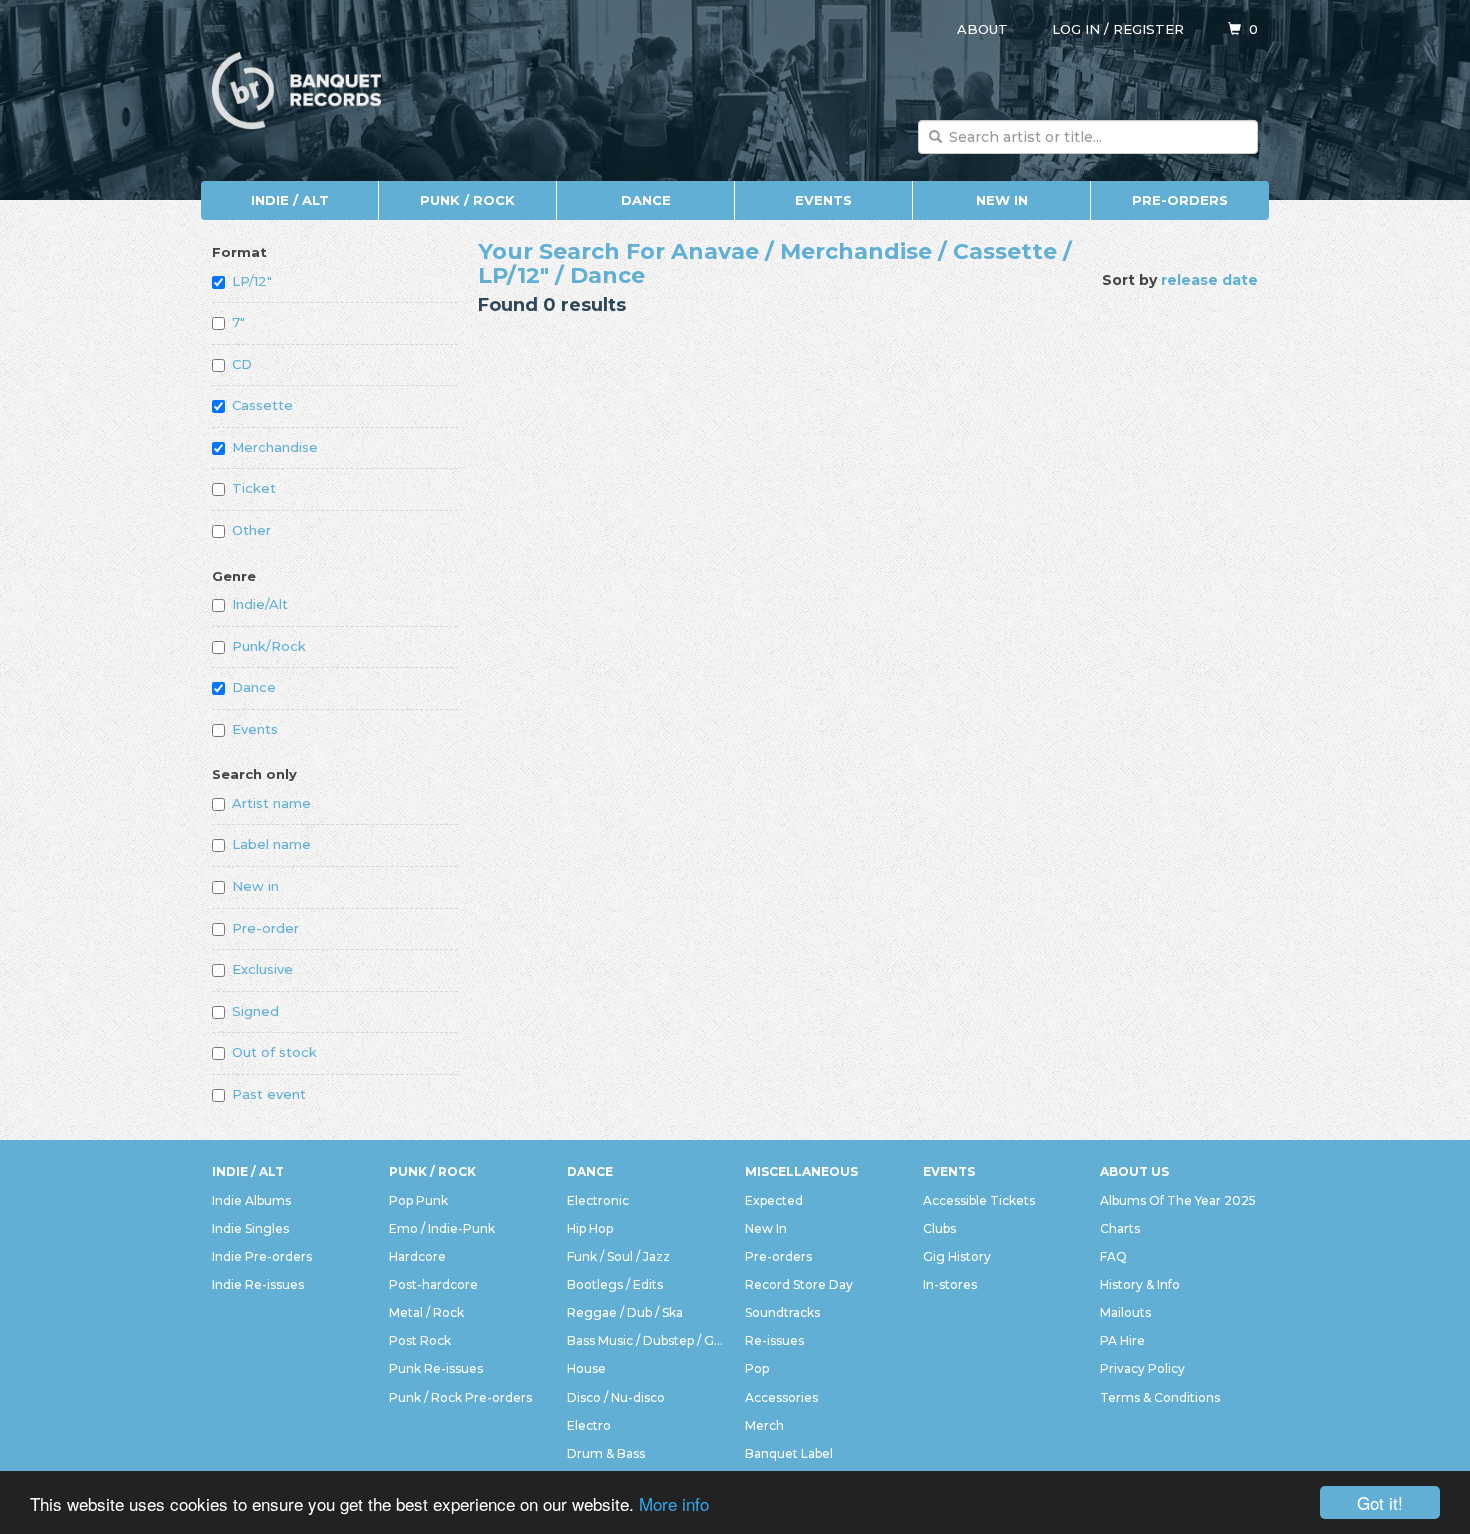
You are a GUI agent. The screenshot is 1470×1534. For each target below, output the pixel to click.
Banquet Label (789, 1453)
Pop (757, 1368)
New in (255, 886)
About (982, 29)
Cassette (262, 405)
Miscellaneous (801, 1171)
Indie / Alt (290, 200)
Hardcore (417, 1256)
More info (674, 1503)
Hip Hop (590, 1228)
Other (251, 530)
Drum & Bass (606, 1453)
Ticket (254, 488)
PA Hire (1122, 1340)
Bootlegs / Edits (615, 1284)
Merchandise (275, 447)
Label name (271, 844)
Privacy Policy (1142, 1368)
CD (242, 364)
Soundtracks (782, 1312)
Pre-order (265, 928)
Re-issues (774, 1340)
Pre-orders (1180, 200)
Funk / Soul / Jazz (618, 1256)
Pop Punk (418, 1200)
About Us (1134, 1171)
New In (1002, 200)
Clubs (939, 1228)
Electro (589, 1425)
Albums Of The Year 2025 (1178, 1200)
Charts (1120, 1228)
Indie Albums (251, 1200)
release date (1209, 280)
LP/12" (252, 281)
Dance (646, 200)
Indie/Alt (260, 604)
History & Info (1140, 1284)
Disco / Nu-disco (616, 1397)
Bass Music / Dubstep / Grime (646, 1340)
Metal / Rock (426, 1312)
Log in (1076, 29)
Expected (774, 1200)
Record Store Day (799, 1284)
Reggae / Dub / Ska (625, 1312)
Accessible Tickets (979, 1200)
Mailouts (1125, 1312)
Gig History (957, 1256)
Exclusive (262, 969)
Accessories (781, 1397)
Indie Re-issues (258, 1284)
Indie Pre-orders (262, 1256)
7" (238, 322)
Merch (764, 1425)
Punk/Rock (269, 646)
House (586, 1368)
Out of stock (274, 1052)
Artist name (271, 803)
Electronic (598, 1200)
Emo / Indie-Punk (442, 1228)
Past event (269, 1094)
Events (823, 200)
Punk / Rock (467, 200)
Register (1148, 29)
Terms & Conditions (1160, 1397)
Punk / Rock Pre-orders (460, 1397)
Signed (255, 1011)
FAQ (1113, 1256)
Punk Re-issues (436, 1368)
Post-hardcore (433, 1284)
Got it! (1380, 1502)
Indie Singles (250, 1228)
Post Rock (420, 1340)
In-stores (950, 1284)
